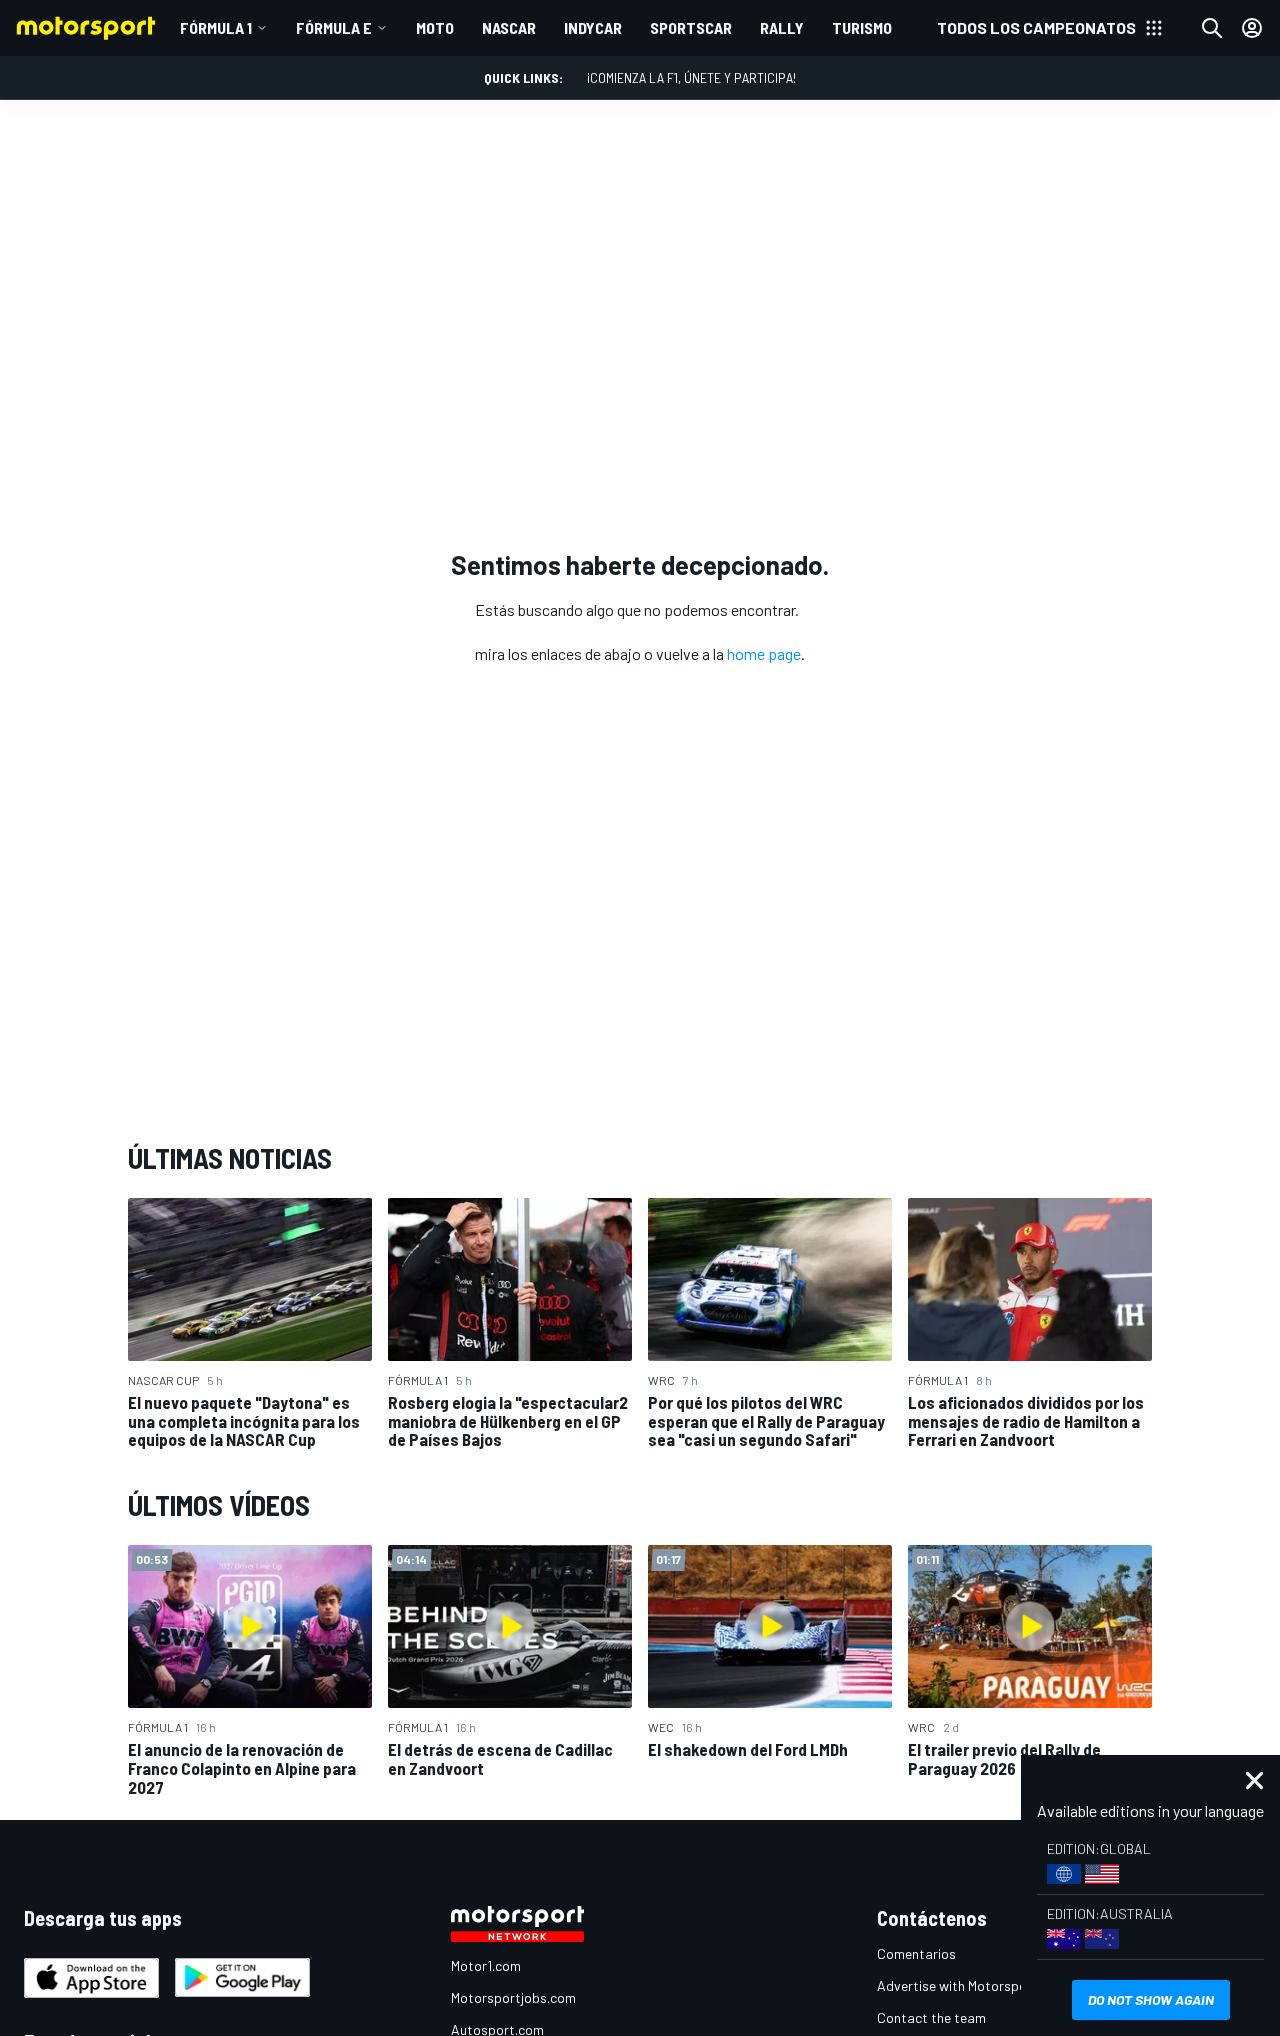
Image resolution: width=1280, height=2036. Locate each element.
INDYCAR (593, 27)
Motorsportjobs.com (513, 1997)
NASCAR (509, 27)
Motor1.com (486, 1965)
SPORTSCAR (691, 27)
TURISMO (862, 27)
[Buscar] (1212, 28)
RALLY (782, 27)
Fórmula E (334, 27)
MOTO (435, 27)
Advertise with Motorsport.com (972, 1985)
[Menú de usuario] (1252, 28)
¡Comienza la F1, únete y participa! (691, 77)
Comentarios (916, 1953)
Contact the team (931, 2017)
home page (764, 653)
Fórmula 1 (216, 27)
